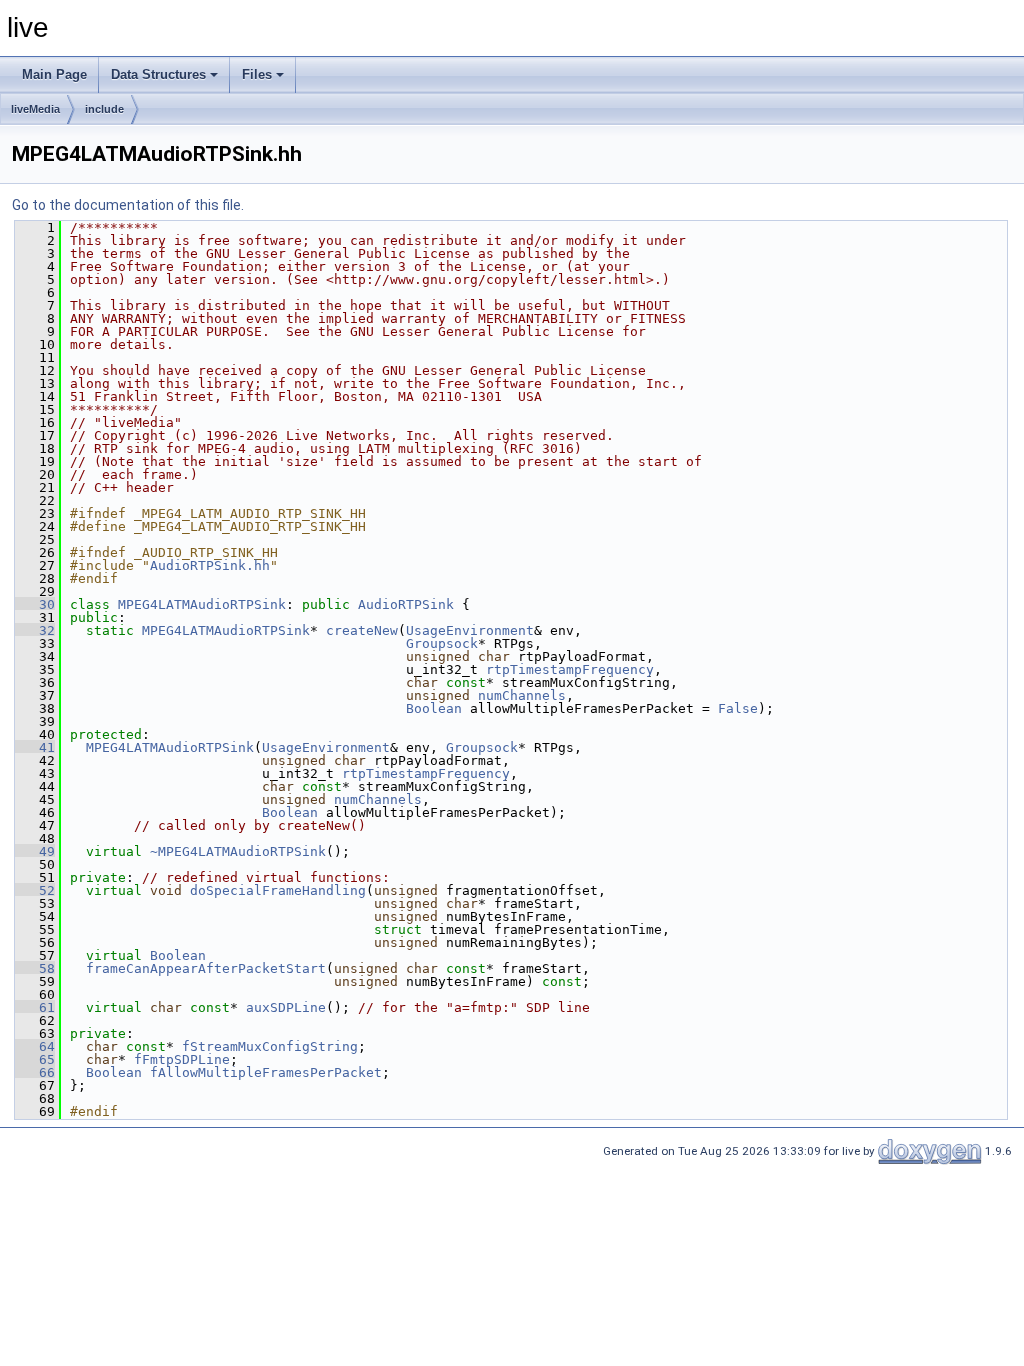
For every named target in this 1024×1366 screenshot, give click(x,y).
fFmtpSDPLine (182, 1059)
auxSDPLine (286, 1007)
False (738, 708)
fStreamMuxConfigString (270, 1046)
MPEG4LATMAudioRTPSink (202, 604)
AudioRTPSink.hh (210, 565)
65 (35, 1059)
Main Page (54, 74)
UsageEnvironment (470, 630)
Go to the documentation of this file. (128, 205)
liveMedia (35, 109)
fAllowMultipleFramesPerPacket (266, 1072)
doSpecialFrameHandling (278, 890)
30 (35, 604)
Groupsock (442, 643)
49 (35, 851)
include (104, 109)
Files (257, 74)
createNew (362, 630)
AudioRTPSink (406, 604)
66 (35, 1072)
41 (35, 747)
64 (35, 1046)
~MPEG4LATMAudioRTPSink (238, 851)
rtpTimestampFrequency (570, 669)
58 (35, 968)
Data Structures (158, 74)
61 (35, 1007)
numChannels (522, 695)
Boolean (434, 708)
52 (35, 890)
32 (35, 630)
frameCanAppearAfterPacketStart (206, 968)
